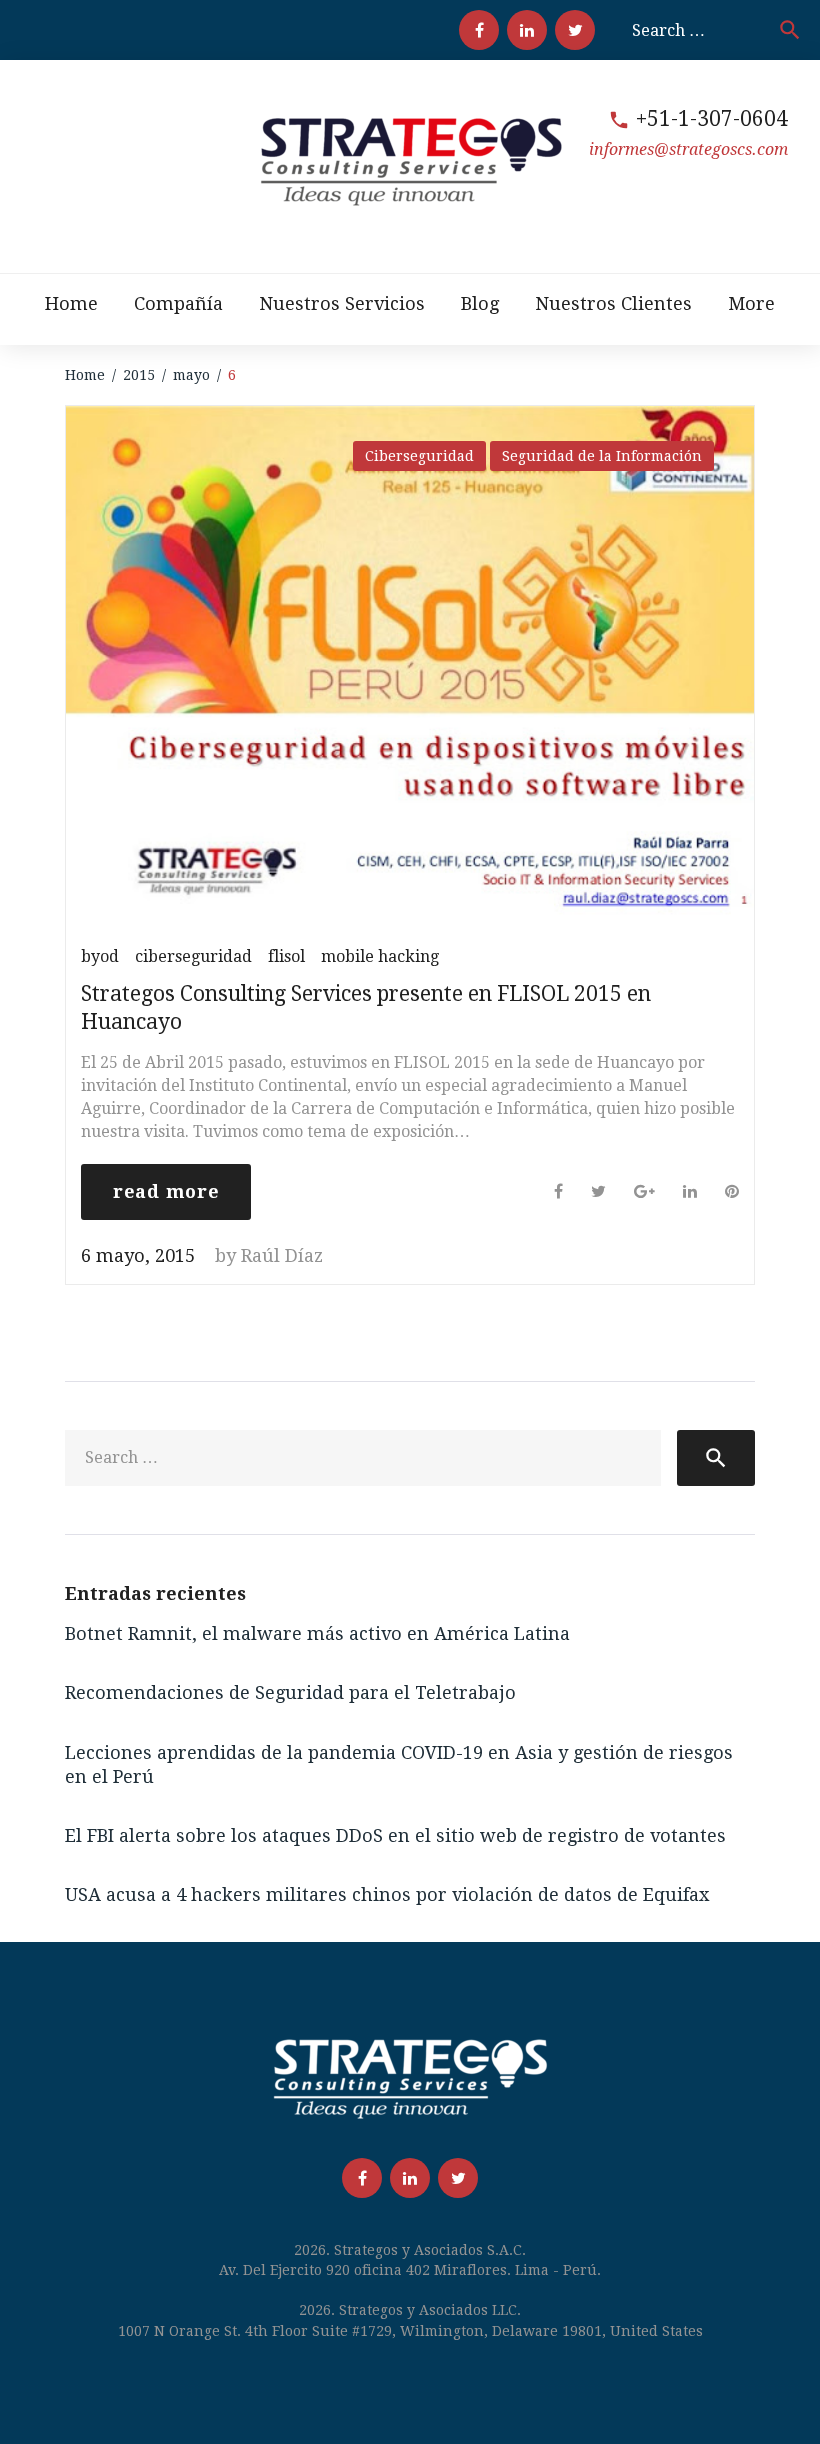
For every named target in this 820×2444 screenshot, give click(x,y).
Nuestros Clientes (613, 303)
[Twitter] (575, 30)
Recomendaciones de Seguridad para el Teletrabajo (290, 1692)
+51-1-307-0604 (712, 118)
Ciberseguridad (419, 456)
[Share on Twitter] (598, 1191)
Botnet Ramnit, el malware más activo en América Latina (317, 1633)
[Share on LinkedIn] (690, 1191)
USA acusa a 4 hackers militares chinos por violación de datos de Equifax (387, 1894)
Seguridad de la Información (602, 456)
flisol (286, 956)
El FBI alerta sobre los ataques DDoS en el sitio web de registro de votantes (395, 1835)
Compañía (178, 303)
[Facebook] (479, 30)
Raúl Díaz (282, 1255)
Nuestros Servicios (342, 303)
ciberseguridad (193, 956)
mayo (191, 375)
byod (100, 956)
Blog (480, 303)
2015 (139, 375)
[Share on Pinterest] (732, 1191)
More (751, 303)
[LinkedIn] (527, 30)
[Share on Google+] (644, 1191)
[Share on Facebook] (558, 1191)
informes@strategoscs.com (688, 149)
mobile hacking (380, 956)
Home (71, 303)
